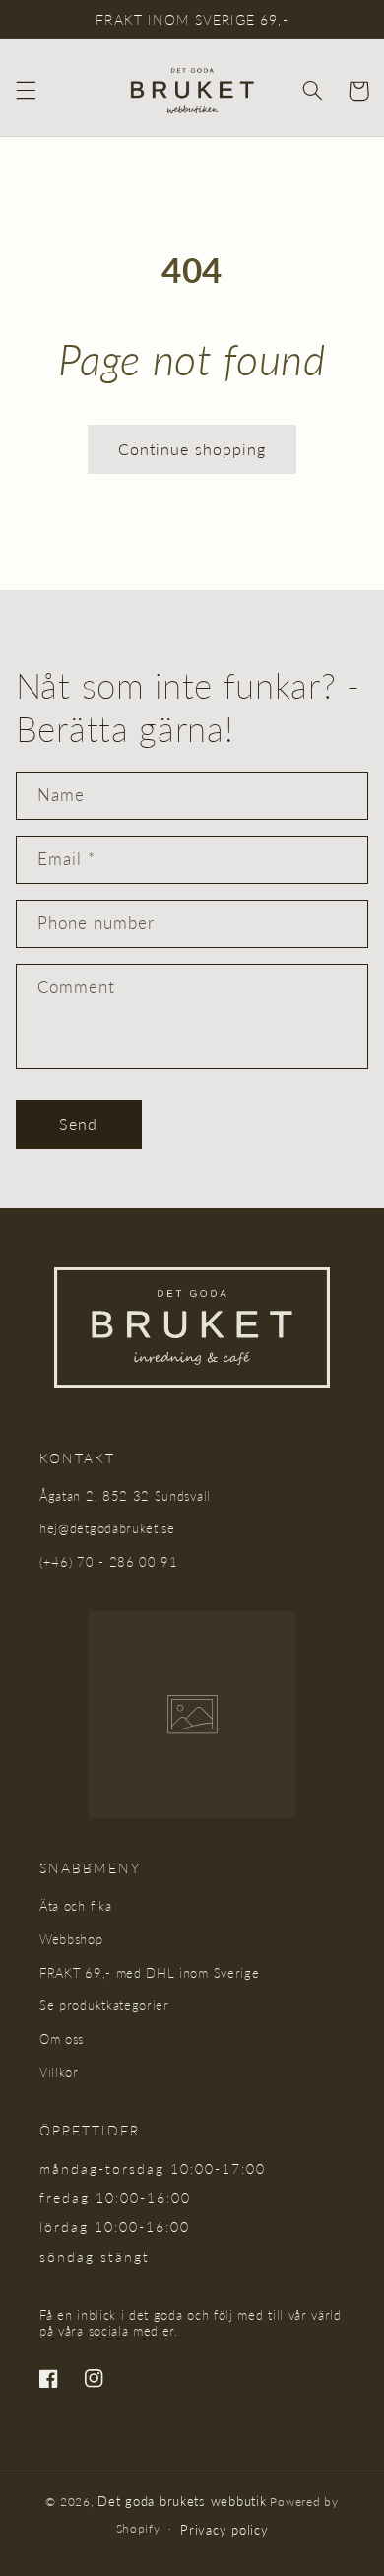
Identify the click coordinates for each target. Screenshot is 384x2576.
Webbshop (71, 1939)
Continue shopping (192, 449)
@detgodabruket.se (117, 1528)
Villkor (59, 2072)
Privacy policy (224, 2530)
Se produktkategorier (104, 2005)
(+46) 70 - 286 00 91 (109, 1562)
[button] (26, 91)
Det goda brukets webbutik (182, 2501)
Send (78, 1124)
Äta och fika (75, 1906)
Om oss (62, 2039)
